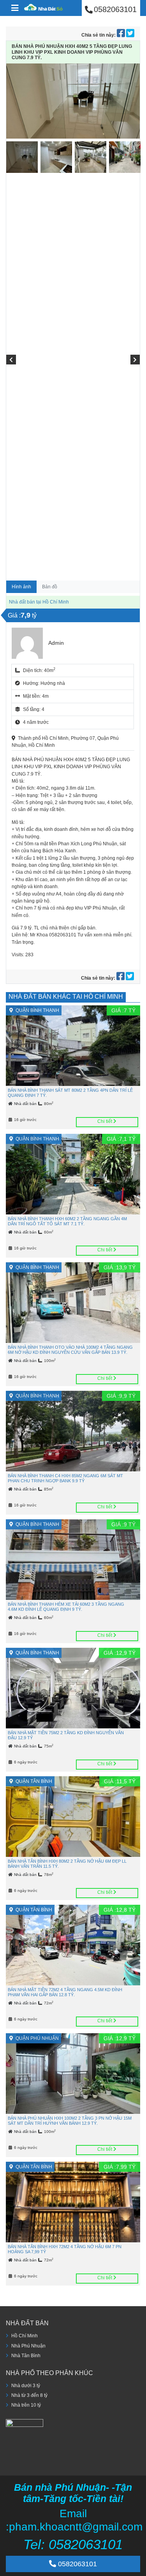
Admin (56, 643)
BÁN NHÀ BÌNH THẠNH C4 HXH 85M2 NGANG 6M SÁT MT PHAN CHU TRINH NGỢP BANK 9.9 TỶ (65, 1478)
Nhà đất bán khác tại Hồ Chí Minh (66, 997)
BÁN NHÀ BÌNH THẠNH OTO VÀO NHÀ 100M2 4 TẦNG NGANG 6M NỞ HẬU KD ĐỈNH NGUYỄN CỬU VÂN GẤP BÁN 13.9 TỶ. (70, 1350)
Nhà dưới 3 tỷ (26, 2386)
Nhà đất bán (26, 1104)
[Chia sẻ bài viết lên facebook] (121, 35)
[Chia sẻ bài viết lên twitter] (130, 35)
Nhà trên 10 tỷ (26, 2405)
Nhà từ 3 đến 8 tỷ (29, 2395)
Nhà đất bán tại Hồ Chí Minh (39, 602)
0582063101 (77, 2564)
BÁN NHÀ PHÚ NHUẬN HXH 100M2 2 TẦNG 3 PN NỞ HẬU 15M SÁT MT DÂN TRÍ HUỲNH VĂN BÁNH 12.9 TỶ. (70, 2121)
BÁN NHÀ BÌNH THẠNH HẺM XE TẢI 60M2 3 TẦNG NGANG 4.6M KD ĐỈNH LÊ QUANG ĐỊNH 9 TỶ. (66, 1607)
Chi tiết (105, 1121)
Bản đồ (50, 587)
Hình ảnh (21, 587)
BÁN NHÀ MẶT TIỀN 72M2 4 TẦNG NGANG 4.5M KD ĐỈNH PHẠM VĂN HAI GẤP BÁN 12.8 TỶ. (65, 1992)
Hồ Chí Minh (25, 2336)
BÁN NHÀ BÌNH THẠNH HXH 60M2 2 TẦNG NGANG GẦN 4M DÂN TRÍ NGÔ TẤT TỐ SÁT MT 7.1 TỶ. (67, 1221)
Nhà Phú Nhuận (28, 2346)
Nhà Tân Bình (26, 2356)
